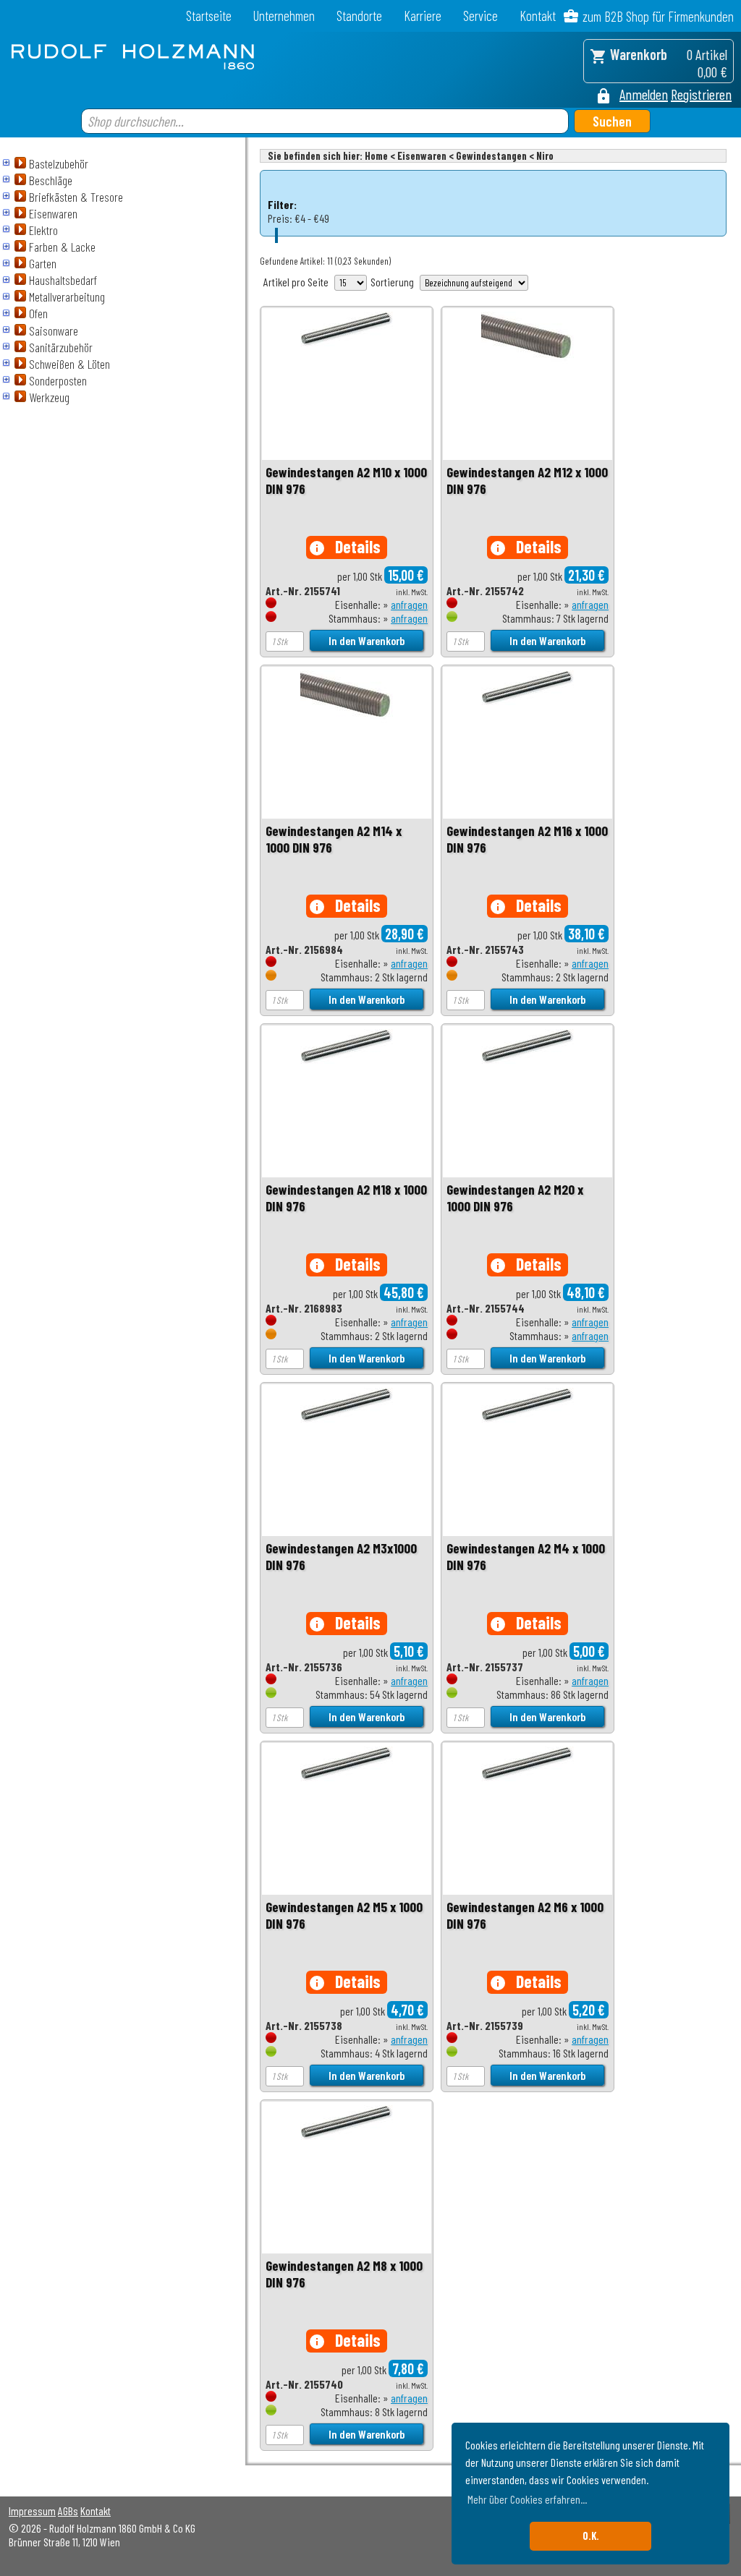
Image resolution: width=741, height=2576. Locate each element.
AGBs (68, 2511)
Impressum (32, 2511)
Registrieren (701, 94)
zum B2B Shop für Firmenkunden (658, 16)
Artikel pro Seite (296, 282)
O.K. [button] (591, 2536)
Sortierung (392, 282)
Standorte (359, 16)
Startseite (209, 16)
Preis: (280, 218)
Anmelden (644, 94)
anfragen (409, 604)
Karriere (423, 16)
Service (480, 16)
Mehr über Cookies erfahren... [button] (527, 2499)
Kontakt (538, 16)
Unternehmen (284, 16)
